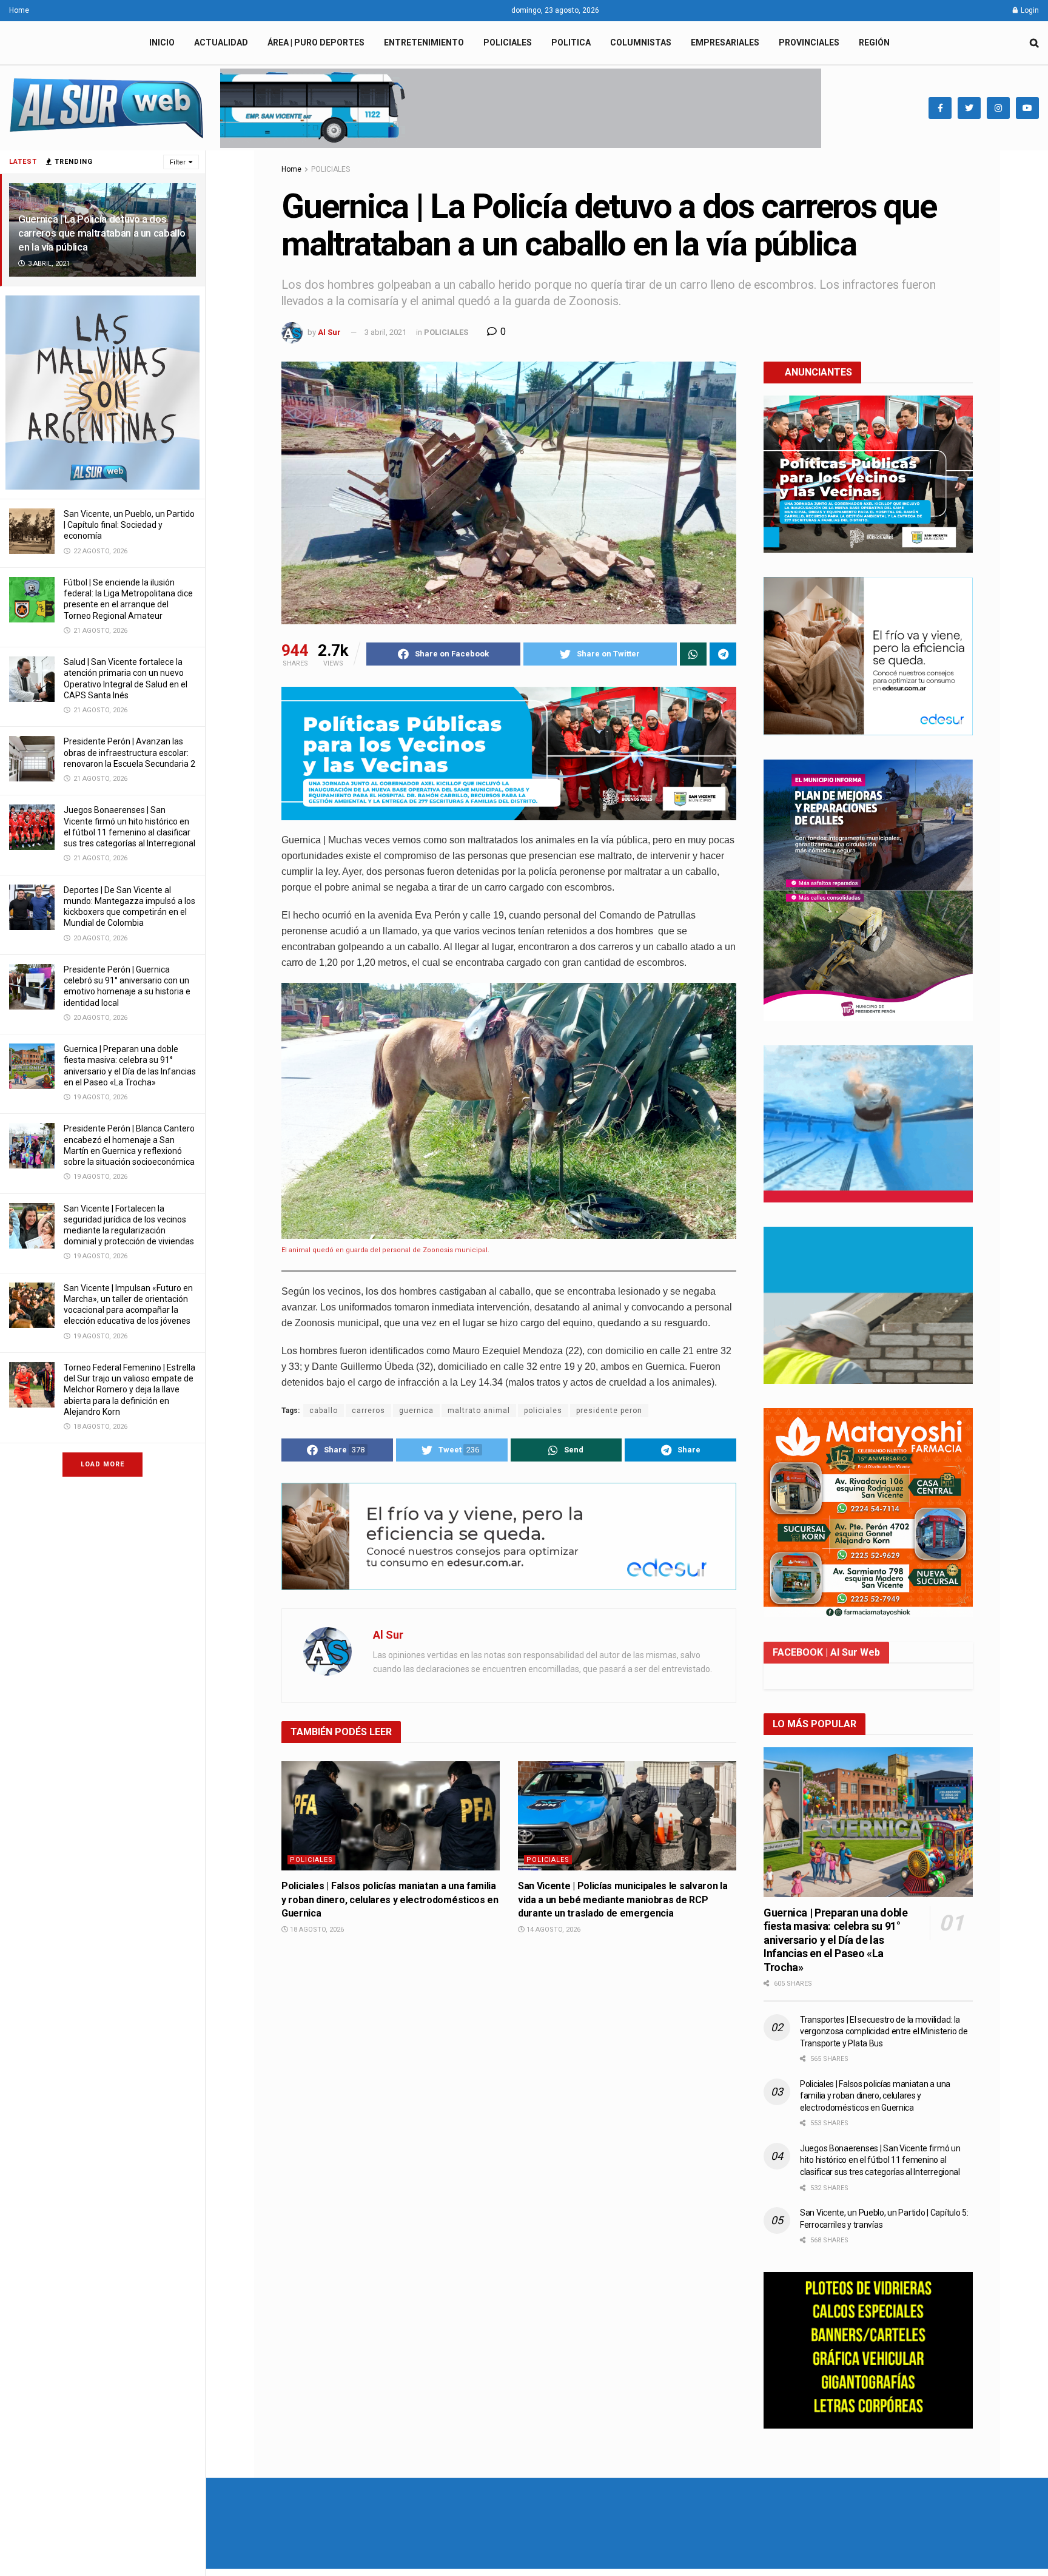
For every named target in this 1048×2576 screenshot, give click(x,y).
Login (1029, 10)
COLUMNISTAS (641, 42)
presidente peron (609, 1411)
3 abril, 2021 (385, 332)
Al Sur (329, 332)
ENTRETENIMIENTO (424, 42)
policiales (543, 1411)
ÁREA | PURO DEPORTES (316, 42)
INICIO (162, 42)
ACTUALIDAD (221, 42)
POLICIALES (508, 42)
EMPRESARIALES (725, 42)
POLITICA (571, 42)
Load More (102, 1464)
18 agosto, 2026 (316, 1930)
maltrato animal (479, 1411)
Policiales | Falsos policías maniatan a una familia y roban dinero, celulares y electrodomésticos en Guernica (390, 1900)
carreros (368, 1411)
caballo (324, 1411)
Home (19, 10)
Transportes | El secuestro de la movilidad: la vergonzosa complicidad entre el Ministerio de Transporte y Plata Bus (884, 2031)
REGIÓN (874, 42)
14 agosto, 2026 (553, 1930)
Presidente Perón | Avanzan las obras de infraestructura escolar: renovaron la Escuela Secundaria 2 (129, 752)
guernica (416, 1411)
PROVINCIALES (809, 42)
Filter (178, 162)
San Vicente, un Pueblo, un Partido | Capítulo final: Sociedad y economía (129, 525)
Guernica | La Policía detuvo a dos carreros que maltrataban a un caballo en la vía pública (102, 233)
